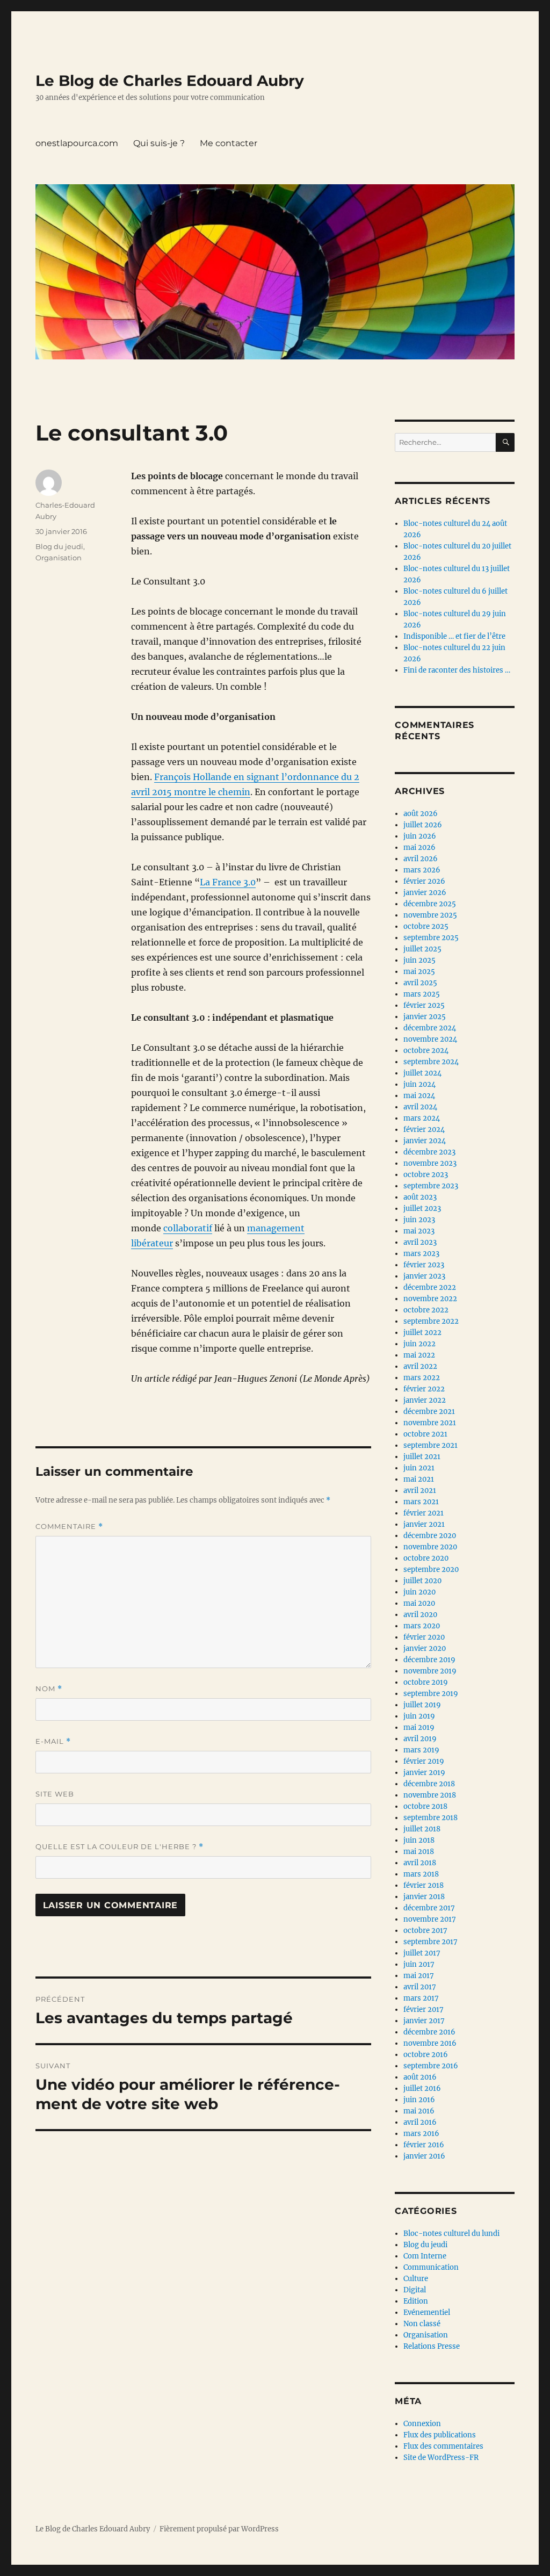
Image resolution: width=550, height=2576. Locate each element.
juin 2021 (419, 1468)
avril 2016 (420, 2122)
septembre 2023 (431, 1186)
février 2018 (424, 1885)
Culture (416, 2279)
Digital (415, 2290)
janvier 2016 (424, 2156)
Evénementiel (427, 2312)
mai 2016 (419, 2111)
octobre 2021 (425, 1434)
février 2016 (424, 2145)
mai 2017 (419, 1976)
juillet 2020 (422, 1581)
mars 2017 (421, 1998)
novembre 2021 (430, 1423)
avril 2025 (420, 983)
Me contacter (229, 143)
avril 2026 (421, 859)
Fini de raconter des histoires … (457, 670)
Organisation (59, 558)
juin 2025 (419, 960)
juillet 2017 (422, 1953)
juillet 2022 (422, 1333)
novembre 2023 (430, 1163)
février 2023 (424, 1265)
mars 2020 (422, 1626)
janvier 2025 (425, 1017)
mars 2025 (422, 994)
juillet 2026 (423, 825)
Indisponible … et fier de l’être (454, 636)
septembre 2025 (431, 938)
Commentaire (69, 1527)
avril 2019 (420, 1739)
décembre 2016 (429, 2032)
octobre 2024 (426, 1051)
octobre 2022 (426, 1310)
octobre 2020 (426, 1558)
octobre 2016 (426, 2055)
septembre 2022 (431, 1321)
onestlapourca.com (77, 143)
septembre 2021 (430, 1445)
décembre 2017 (429, 1908)
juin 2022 (419, 1344)
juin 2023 (419, 1220)
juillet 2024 (422, 1073)
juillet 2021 (422, 1457)
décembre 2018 (429, 1784)
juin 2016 (419, 2100)
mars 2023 (421, 1254)
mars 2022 (422, 1378)
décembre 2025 (430, 904)
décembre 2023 (429, 1152)
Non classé (422, 2324)
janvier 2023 (424, 1276)
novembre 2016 (430, 2043)
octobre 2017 (425, 1931)
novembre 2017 (430, 1919)
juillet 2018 (422, 1829)
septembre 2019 (431, 1694)
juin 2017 (419, 1964)
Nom (49, 1689)
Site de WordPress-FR (441, 2458)
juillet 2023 (422, 1208)
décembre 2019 (429, 1660)
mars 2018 (421, 1874)
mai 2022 (419, 1355)
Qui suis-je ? (159, 143)
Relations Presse (432, 2346)
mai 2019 (419, 1727)
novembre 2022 (430, 1299)
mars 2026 (422, 870)
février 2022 (424, 1389)
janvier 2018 (424, 1897)
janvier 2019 (424, 1773)
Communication (431, 2267)
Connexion (422, 2424)
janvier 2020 (425, 1648)
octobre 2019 (426, 1682)
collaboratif (188, 1228)
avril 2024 (420, 1107)
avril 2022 (420, 1366)
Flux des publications (440, 2435)
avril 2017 (420, 1987)
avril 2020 (420, 1615)
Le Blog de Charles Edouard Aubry (170, 81)
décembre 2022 (430, 1287)
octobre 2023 (426, 1175)
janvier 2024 (425, 1141)
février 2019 (424, 1761)
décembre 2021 (429, 1412)
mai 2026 (419, 847)
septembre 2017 (430, 1942)
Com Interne (425, 2256)
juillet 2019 (422, 1705)
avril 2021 (420, 1491)
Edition (416, 2301)
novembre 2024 (430, 1039)
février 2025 (424, 1005)
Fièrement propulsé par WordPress (219, 2529)
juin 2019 (419, 1716)
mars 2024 (422, 1118)
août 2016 (420, 2077)
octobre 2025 (426, 926)
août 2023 (420, 1197)
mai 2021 (419, 1479)
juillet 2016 (422, 2088)
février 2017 (424, 2009)
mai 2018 (419, 1852)
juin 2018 (419, 1840)
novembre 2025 (430, 915)
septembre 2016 (431, 2066)
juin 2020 (419, 1592)
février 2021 (424, 1513)
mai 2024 (419, 1096)
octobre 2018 (425, 1806)
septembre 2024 (431, 1062)
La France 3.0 (228, 882)
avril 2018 (420, 1863)
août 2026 (421, 814)
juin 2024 (419, 1084)
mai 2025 (419, 972)
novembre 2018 (430, 1795)
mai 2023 (419, 1231)
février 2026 (424, 881)
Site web (55, 1794)
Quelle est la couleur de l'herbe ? (120, 1847)
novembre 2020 (430, 1547)
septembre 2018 (430, 1818)
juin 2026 (420, 836)
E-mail (53, 1741)
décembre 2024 (430, 1028)
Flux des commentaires (443, 2446)
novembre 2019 (430, 1671)
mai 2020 (419, 1603)
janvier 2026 (425, 893)
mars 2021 (421, 1502)
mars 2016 (421, 2134)
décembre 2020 (430, 1536)
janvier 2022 (425, 1400)
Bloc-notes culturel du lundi (451, 2234)
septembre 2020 (431, 1570)
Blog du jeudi (59, 546)
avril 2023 (420, 1242)
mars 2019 (421, 1750)
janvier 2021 (424, 1524)
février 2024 (424, 1130)
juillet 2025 (422, 949)
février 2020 (424, 1637)
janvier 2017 (424, 2021)
